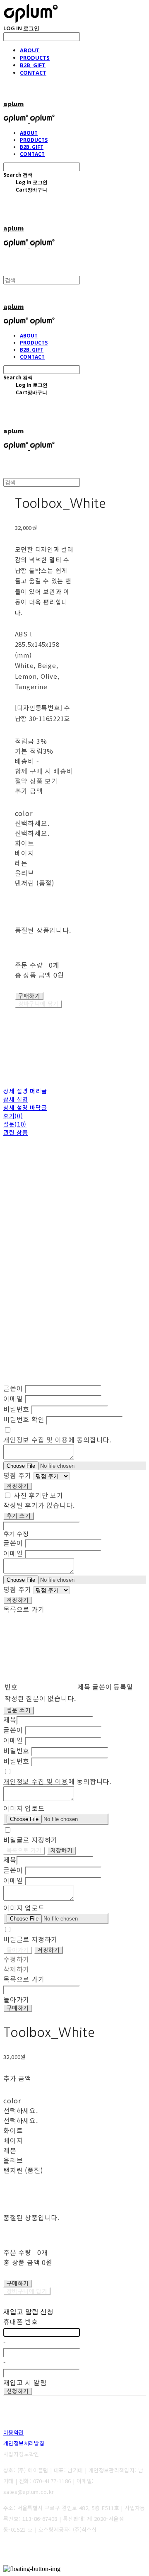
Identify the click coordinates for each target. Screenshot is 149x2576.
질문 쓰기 (19, 1710)
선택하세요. (32, 823)
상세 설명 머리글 (25, 1091)
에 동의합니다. (57, 1440)
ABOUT (30, 50)
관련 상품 (16, 1132)
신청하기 (18, 2391)
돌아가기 (18, 1950)
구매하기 (18, 2008)
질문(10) (15, 1124)
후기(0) (13, 1116)
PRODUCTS (35, 58)
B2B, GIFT (33, 65)
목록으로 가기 (24, 1851)
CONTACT (33, 73)
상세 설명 (16, 1099)
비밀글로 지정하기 (30, 1840)
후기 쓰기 (19, 1516)
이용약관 (14, 2432)
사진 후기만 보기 (38, 1495)
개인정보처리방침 (24, 2443)
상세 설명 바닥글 (25, 1107)
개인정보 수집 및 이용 (36, 1440)
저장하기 (18, 1486)
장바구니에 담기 (27, 2291)
